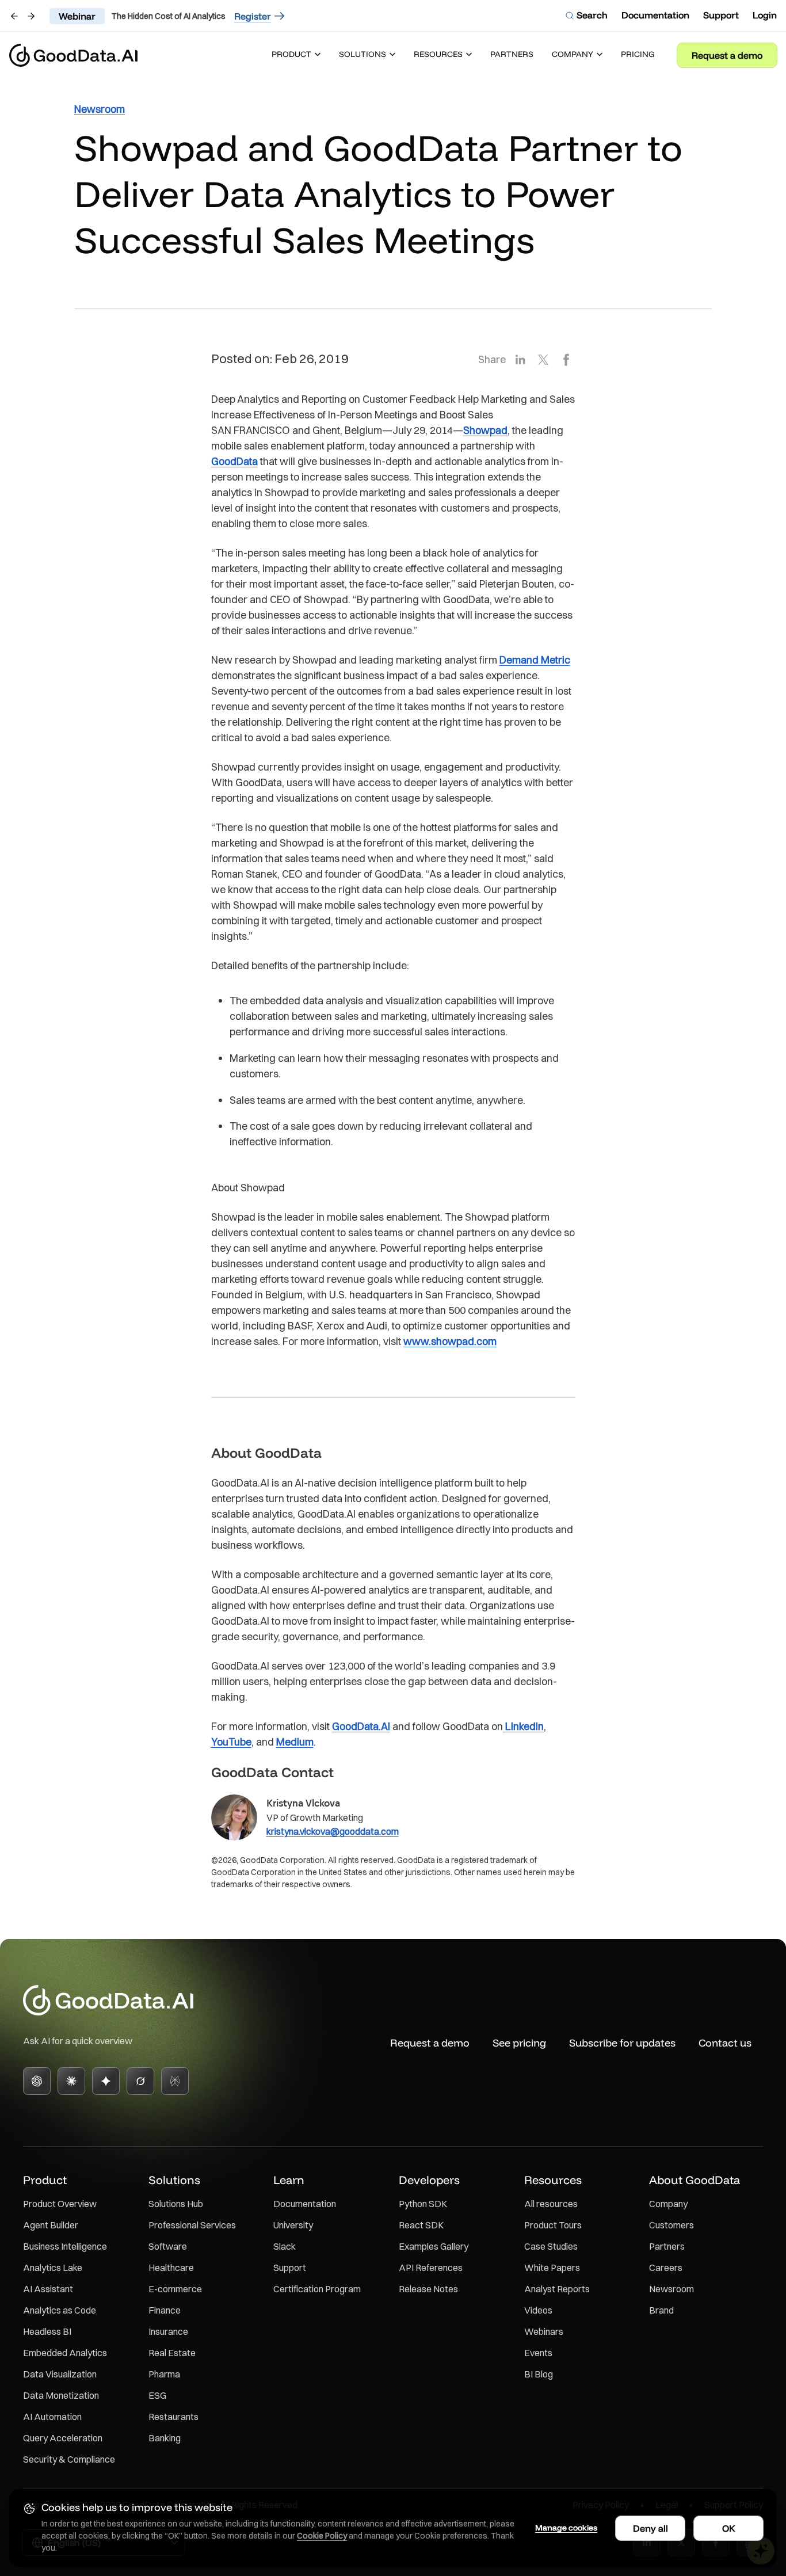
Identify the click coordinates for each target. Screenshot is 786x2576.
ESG (157, 2395)
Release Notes (428, 2289)
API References (431, 2268)
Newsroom (671, 2289)
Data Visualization (60, 2374)
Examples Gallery (434, 2246)
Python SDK (423, 2204)
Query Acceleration (63, 2438)
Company (668, 2204)
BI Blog (539, 2374)
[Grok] (140, 2081)
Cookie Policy (322, 2536)
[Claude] (71, 2081)
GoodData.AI (361, 1726)
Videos (538, 2310)
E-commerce (175, 2289)
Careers (666, 2268)
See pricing (519, 2043)
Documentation (305, 2204)
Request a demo (727, 55)
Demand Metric (535, 660)
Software (168, 2246)
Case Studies (551, 2246)
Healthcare (171, 2268)
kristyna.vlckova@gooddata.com (333, 1831)
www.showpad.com (450, 1341)
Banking (165, 2438)
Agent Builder (51, 2225)
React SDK (421, 2225)
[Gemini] (106, 2081)
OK (729, 2528)
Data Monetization (61, 2395)
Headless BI (47, 2331)
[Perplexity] (175, 2081)
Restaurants (173, 2417)
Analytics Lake (53, 2268)
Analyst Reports (557, 2289)
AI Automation (52, 2417)
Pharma (164, 2374)
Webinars (544, 2331)
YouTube (231, 1742)
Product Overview (60, 2204)
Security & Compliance (69, 2459)
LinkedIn (523, 1726)
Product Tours (553, 2225)
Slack (285, 2246)
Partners (667, 2246)
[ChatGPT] (37, 2081)
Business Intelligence (65, 2246)
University (293, 2225)
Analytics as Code (60, 2310)
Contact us (725, 2043)
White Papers (552, 2268)
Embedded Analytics (65, 2353)
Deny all (650, 2528)
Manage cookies (566, 2528)
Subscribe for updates (622, 2043)
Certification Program (317, 2289)
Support (290, 2268)
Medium (295, 1742)
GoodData (234, 461)
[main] (393, 990)
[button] (296, 55)
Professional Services (192, 2225)
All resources (551, 2204)
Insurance (168, 2331)
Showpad (485, 430)
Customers (671, 2225)
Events (538, 2353)
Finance (165, 2310)
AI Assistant (48, 2289)
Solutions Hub (176, 2204)
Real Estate (172, 2353)
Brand (661, 2310)
